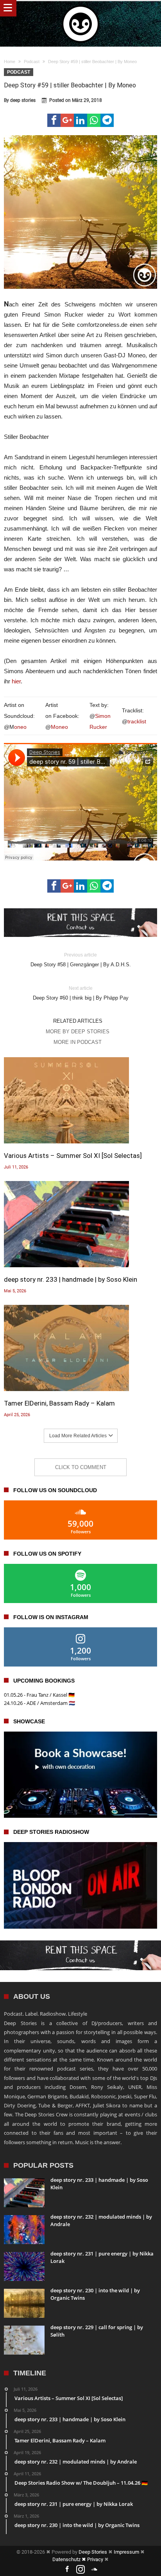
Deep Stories (93, 2552)
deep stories (23, 100)
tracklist (137, 721)
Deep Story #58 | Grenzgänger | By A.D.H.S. (81, 960)
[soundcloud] (94, 2570)
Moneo (59, 727)
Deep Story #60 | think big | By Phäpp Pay (81, 993)
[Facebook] (67, 2570)
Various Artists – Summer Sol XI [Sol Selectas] (73, 1156)
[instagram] (80, 2570)
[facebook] (54, 120)
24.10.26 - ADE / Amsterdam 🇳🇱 (39, 1703)
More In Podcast (78, 1042)
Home (10, 62)
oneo (20, 727)
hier (16, 681)
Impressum (126, 2552)
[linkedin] (80, 120)
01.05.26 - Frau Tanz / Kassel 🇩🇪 (39, 1695)
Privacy (95, 2559)
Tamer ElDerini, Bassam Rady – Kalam (59, 1403)
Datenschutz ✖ (70, 2559)
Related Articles (78, 1021)
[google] (67, 120)
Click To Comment (81, 1467)
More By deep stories (78, 1032)
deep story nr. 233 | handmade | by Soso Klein (71, 1279)
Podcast (32, 62)
